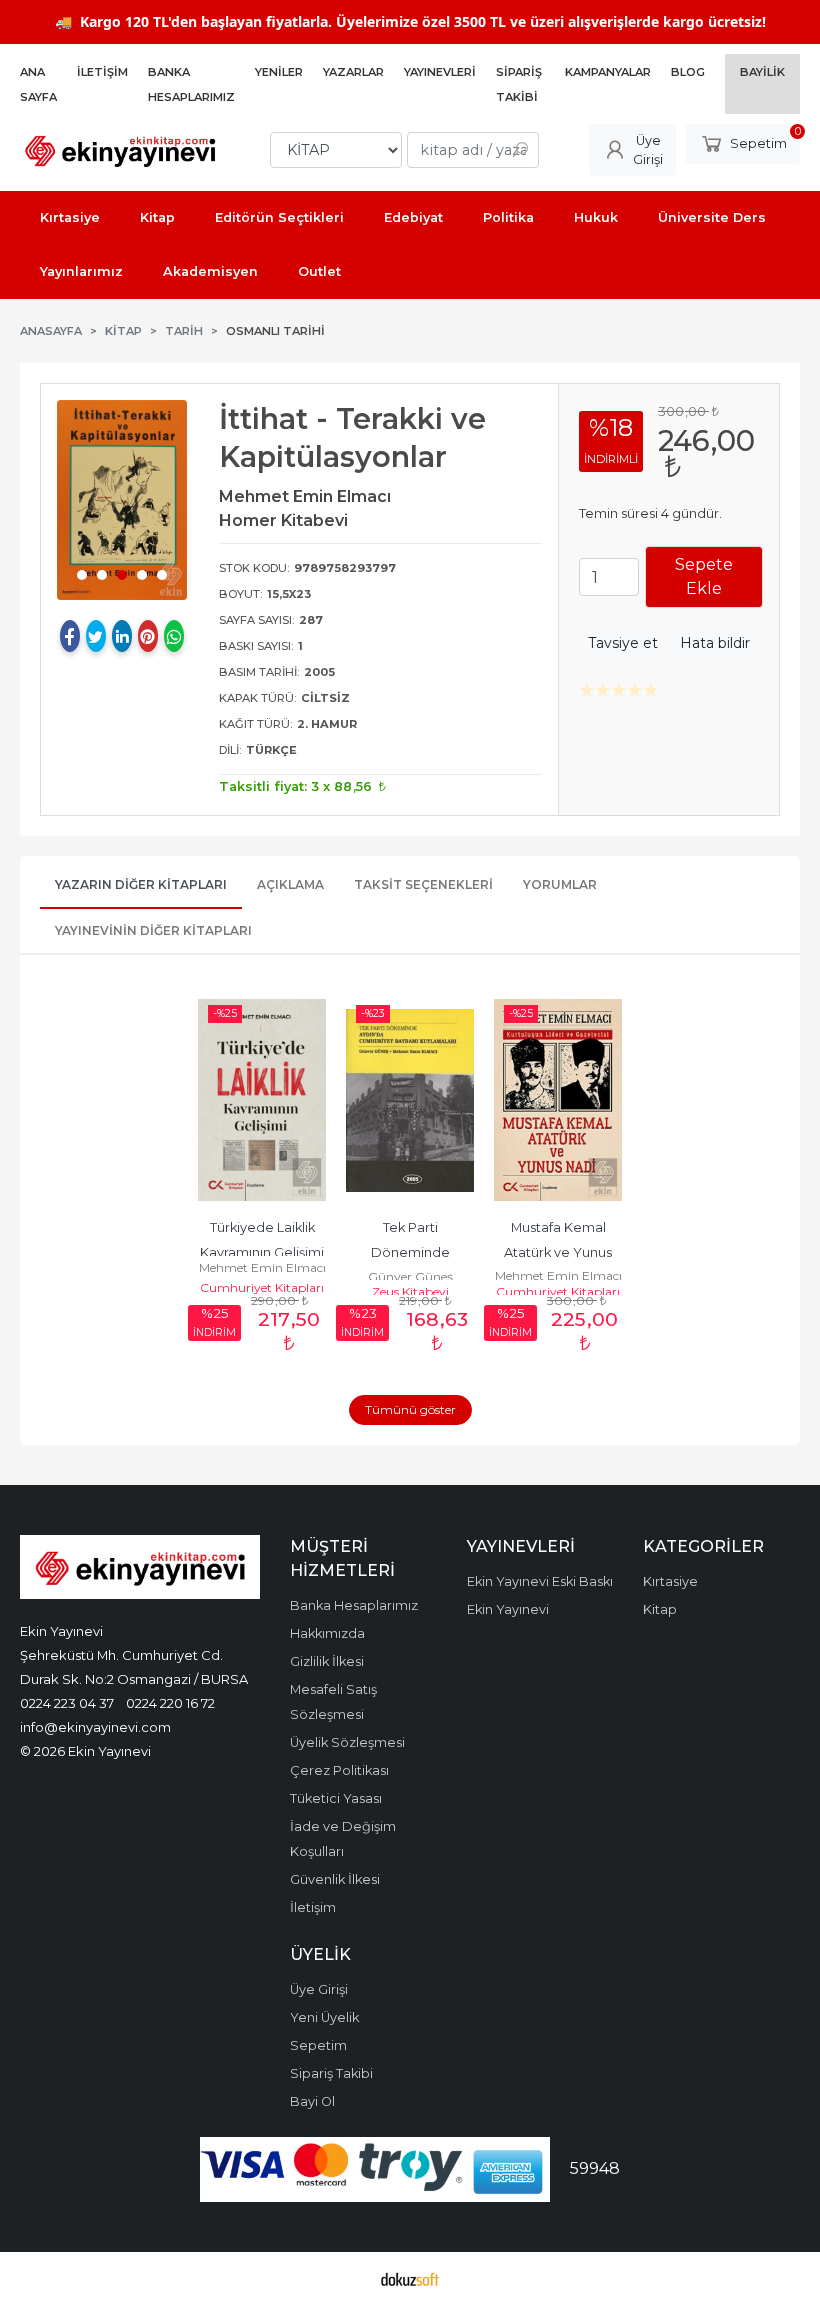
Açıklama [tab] (290, 884)
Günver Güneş (410, 1276)
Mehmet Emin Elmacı (262, 1267)
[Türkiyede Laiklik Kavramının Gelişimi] (262, 1100)
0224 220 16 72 (170, 1703)
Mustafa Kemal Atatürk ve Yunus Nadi (559, 1252)
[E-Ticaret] (410, 2279)
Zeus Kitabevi (410, 1291)
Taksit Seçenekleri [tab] (423, 884)
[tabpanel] (122, 500)
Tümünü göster (410, 1409)
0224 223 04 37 (67, 1703)
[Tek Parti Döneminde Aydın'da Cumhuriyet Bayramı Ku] (410, 1100)
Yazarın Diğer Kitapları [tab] (141, 884)
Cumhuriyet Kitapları (262, 1287)
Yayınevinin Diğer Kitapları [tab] (153, 930)
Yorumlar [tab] (560, 884)
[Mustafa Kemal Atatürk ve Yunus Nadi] (558, 1100)
